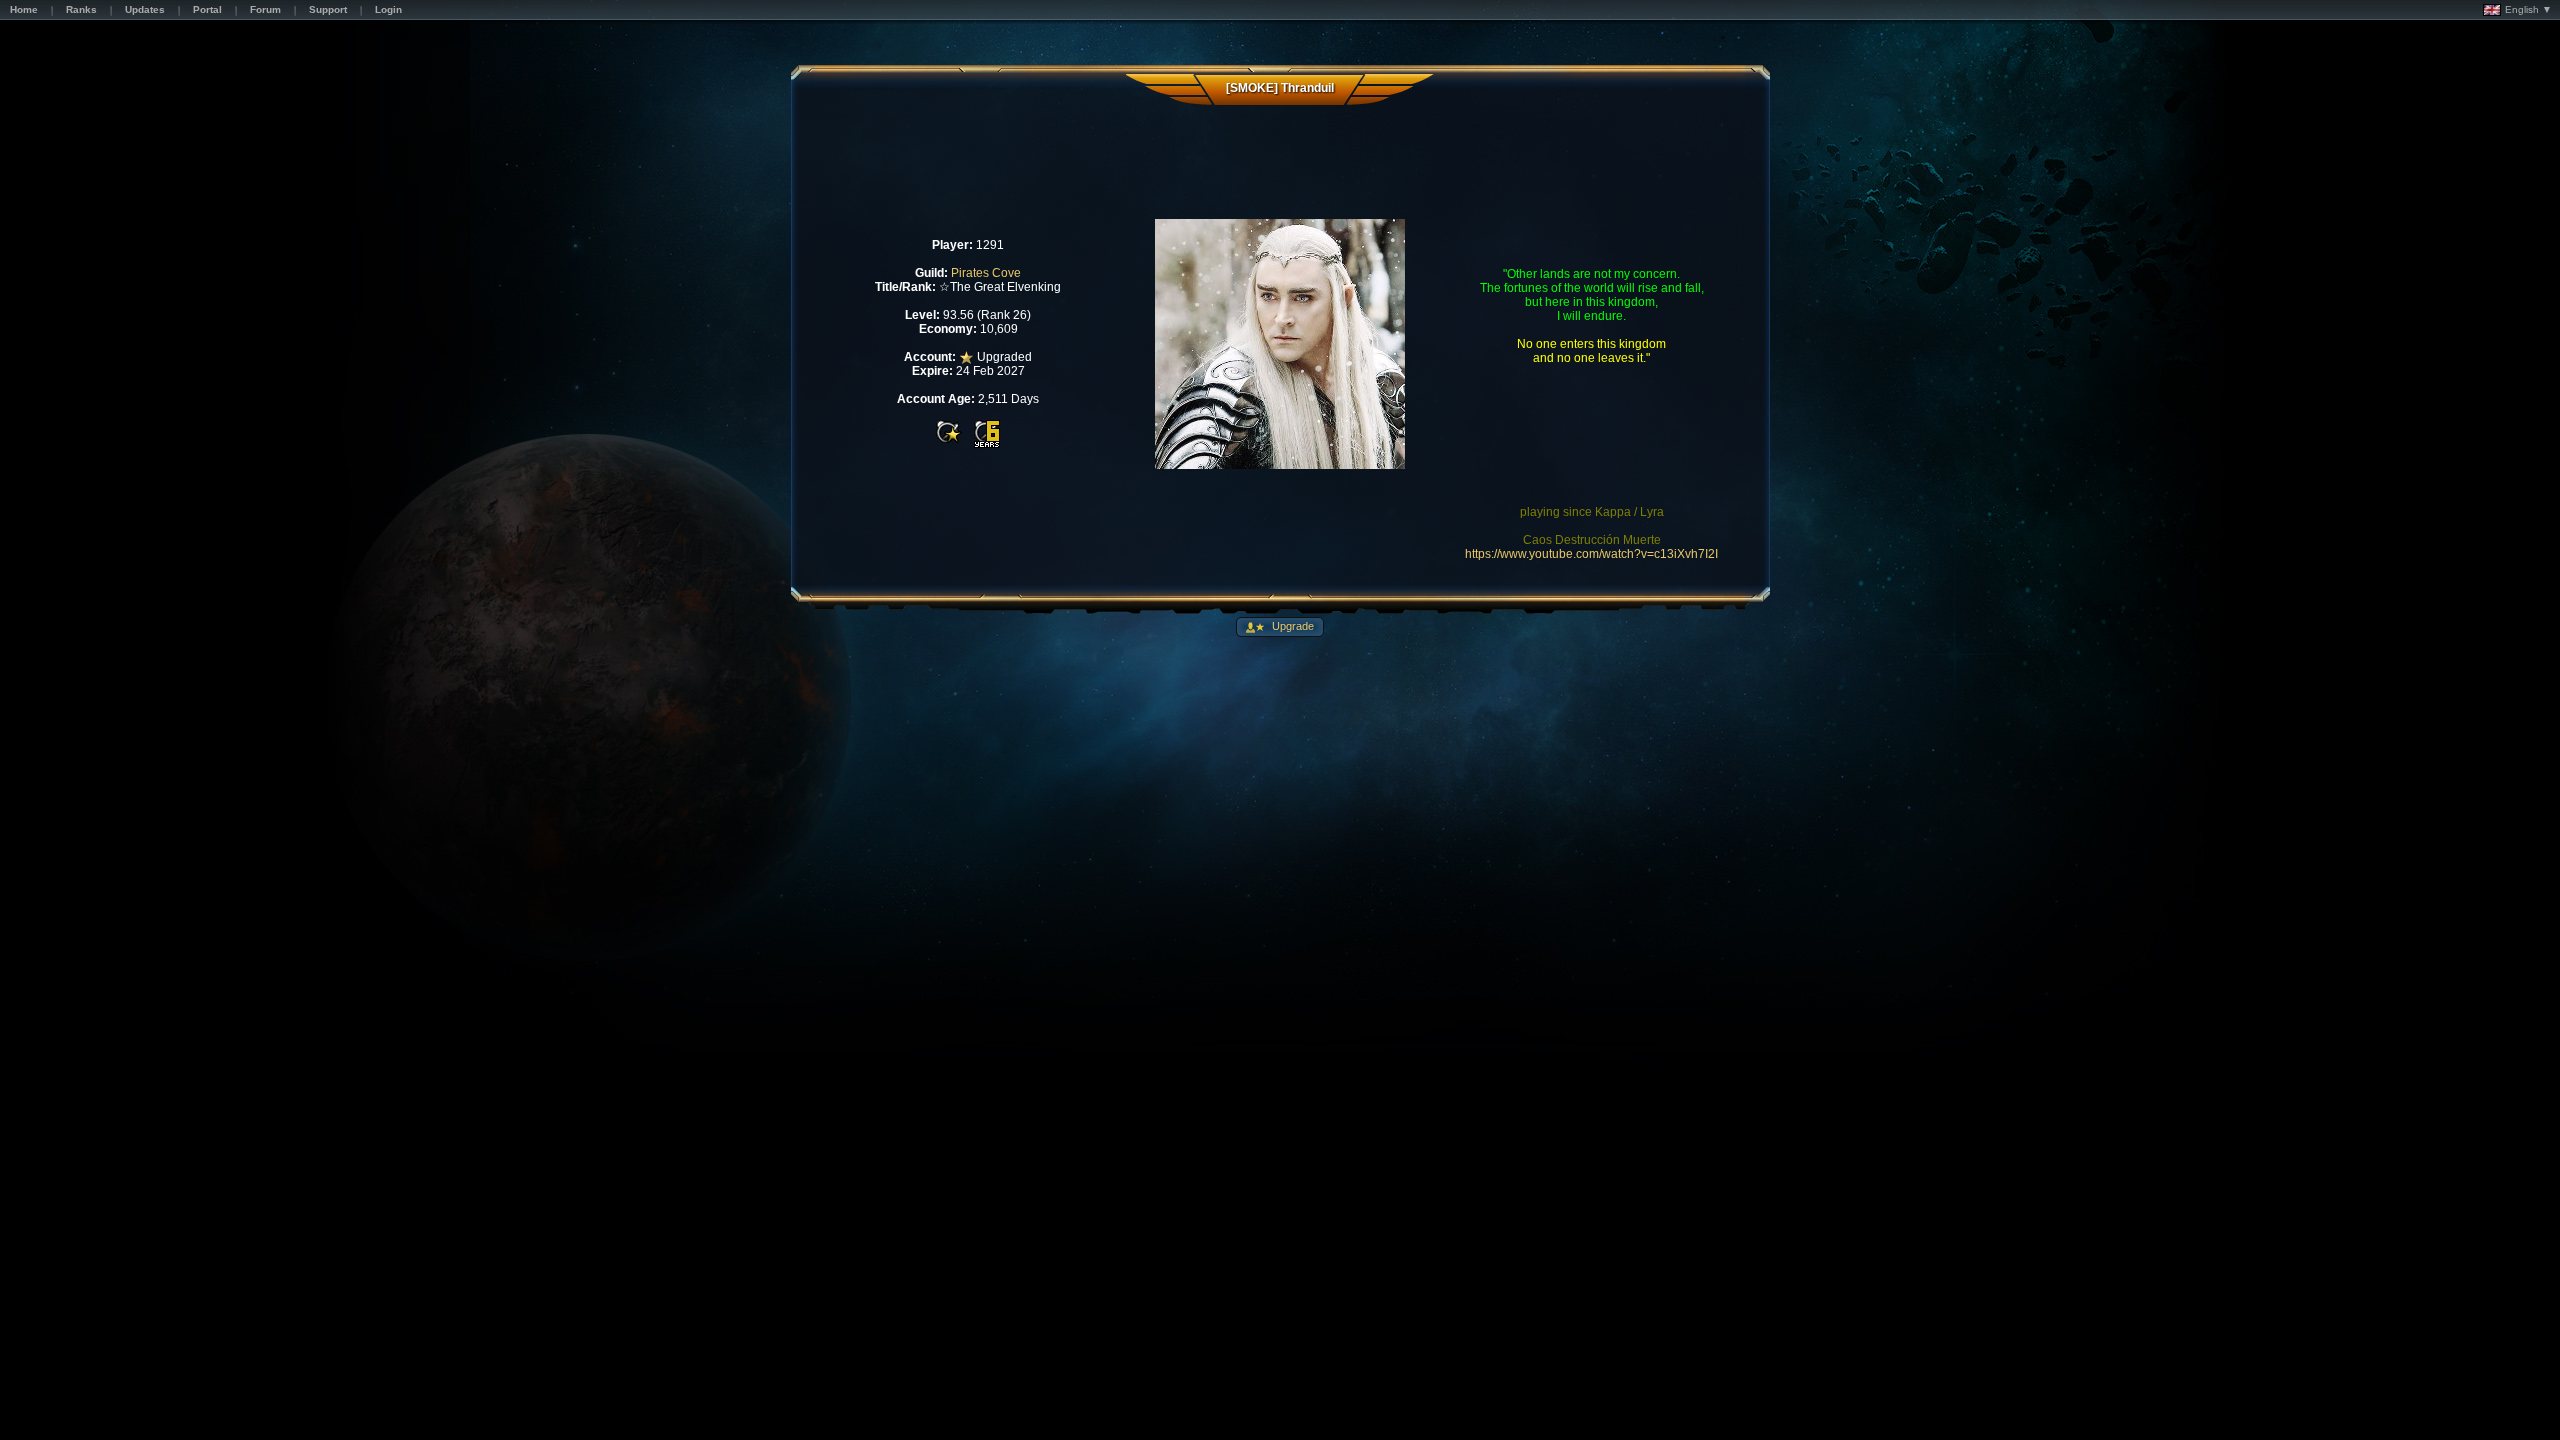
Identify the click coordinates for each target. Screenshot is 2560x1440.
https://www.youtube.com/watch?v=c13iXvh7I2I (1591, 554)
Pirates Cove (986, 273)
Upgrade (1291, 626)
